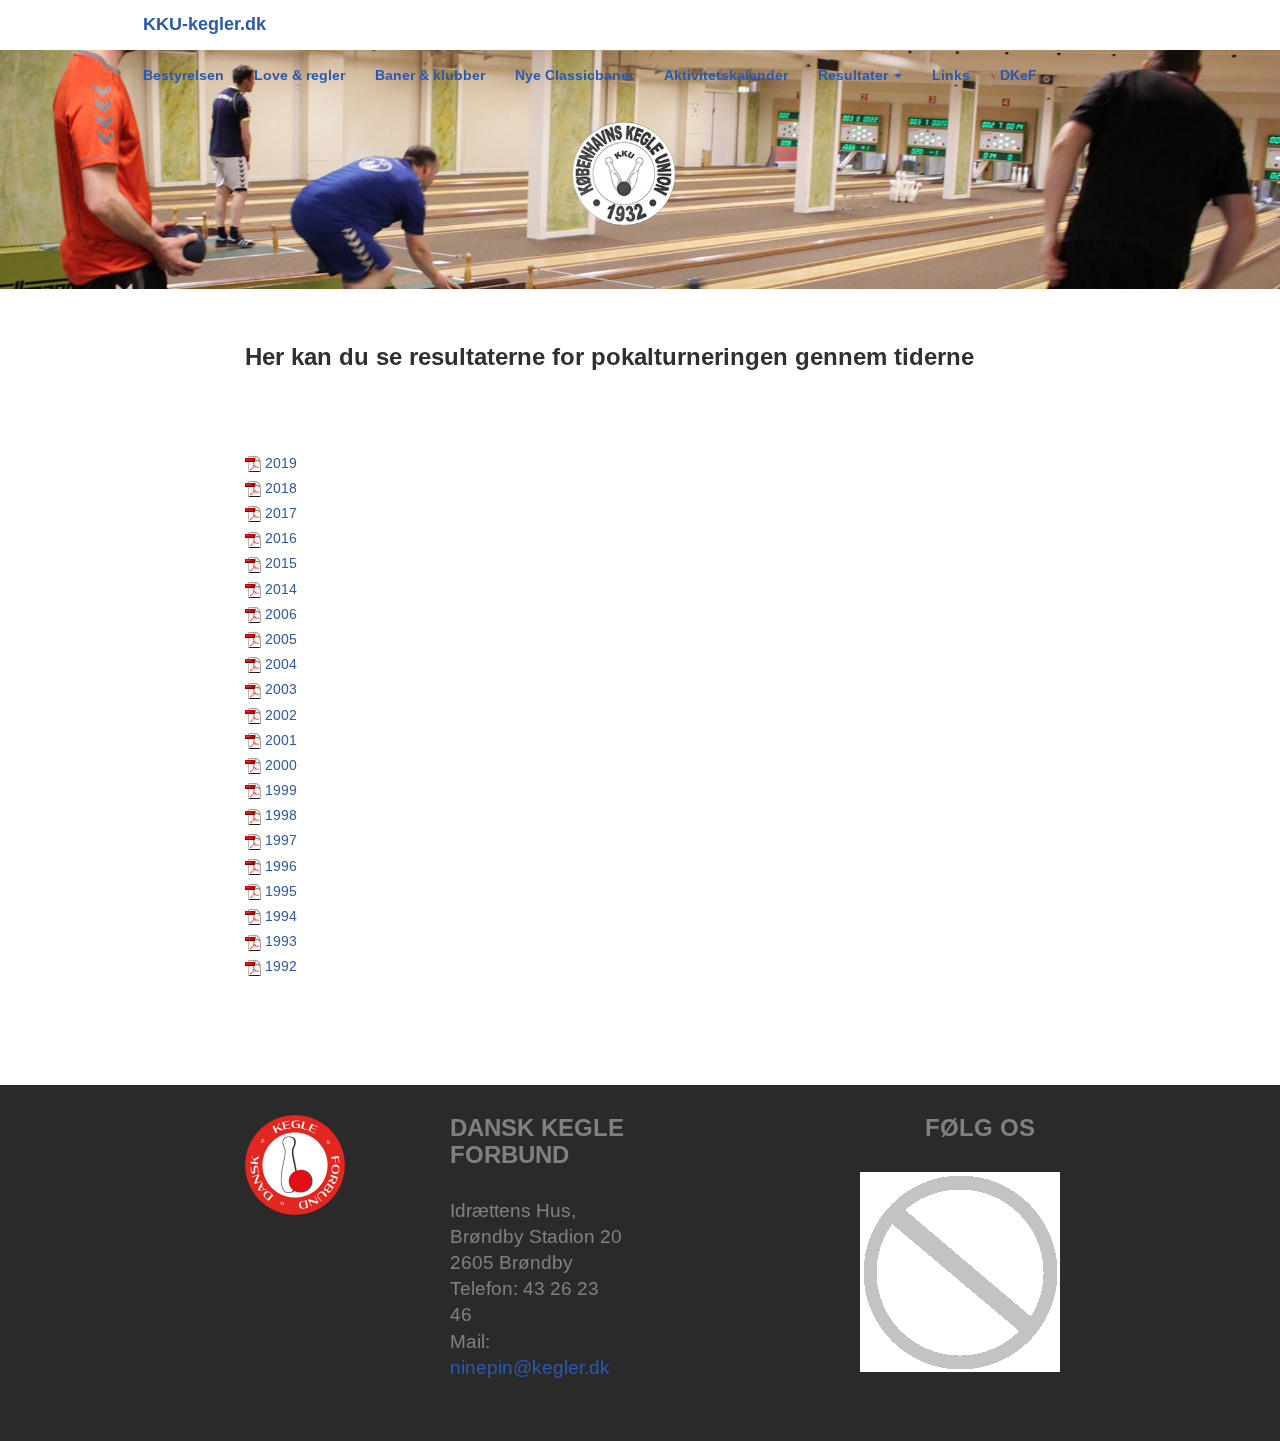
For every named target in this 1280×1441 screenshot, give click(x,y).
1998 (281, 815)
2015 (281, 563)
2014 (281, 589)
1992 (281, 966)
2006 (281, 614)
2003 (281, 689)
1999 (281, 790)
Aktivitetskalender (726, 75)
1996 (281, 866)
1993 (281, 941)
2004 (281, 664)
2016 (281, 538)
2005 (281, 639)
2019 (281, 463)
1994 (281, 916)
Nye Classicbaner (574, 75)
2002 (281, 715)
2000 (281, 765)
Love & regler (299, 75)
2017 (281, 513)
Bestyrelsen (183, 75)
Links (951, 75)
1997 (281, 840)
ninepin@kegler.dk (530, 1367)
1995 (281, 891)
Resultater (855, 75)
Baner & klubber (430, 75)
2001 (281, 740)
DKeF (1018, 75)
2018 (281, 488)
